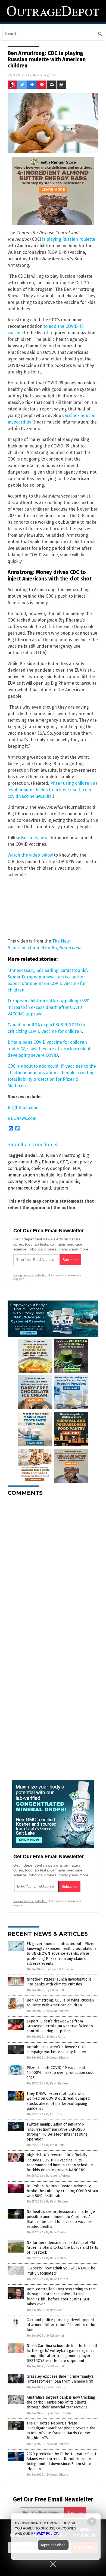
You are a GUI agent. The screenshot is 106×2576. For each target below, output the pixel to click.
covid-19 (40, 1168)
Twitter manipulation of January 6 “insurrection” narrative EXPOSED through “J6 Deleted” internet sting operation (57, 2132)
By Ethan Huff (55, 1990)
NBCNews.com (22, 1118)
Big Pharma (46, 1162)
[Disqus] (53, 1568)
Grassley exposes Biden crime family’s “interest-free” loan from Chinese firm (60, 2379)
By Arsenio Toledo (58, 2176)
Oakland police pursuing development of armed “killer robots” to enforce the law (61, 2325)
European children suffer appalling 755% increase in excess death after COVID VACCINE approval (49, 1007)
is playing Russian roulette (69, 239)
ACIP (44, 1155)
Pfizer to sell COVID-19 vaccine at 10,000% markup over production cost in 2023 (62, 2073)
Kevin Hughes (44, 75)
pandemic (69, 1182)
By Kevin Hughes (57, 2011)
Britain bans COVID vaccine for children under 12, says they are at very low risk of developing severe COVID (49, 1049)
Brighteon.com (22, 1108)
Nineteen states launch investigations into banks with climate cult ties (59, 1982)
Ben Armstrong (65, 1155)
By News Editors (57, 2058)
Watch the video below (30, 855)
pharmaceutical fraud (29, 1188)
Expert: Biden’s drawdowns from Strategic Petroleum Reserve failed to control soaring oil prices (60, 2026)
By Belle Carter (57, 2037)
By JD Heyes (54, 2114)
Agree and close (53, 2545)
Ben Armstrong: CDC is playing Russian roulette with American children (60, 2003)
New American (42, 1182)
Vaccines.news (35, 838)
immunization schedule (31, 1175)
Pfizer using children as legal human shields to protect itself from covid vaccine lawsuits (53, 790)
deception (60, 1168)
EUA (76, 1168)
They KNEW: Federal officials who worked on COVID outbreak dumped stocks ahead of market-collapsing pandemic (58, 2101)
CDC (64, 1162)
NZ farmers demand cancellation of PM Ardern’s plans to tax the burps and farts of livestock (62, 2248)
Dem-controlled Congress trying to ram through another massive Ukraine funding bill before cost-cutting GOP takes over (61, 2297)
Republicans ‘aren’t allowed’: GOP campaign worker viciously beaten (56, 2050)
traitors (61, 1188)
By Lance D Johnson (60, 1969)
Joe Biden (66, 1175)
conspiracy (81, 1162)
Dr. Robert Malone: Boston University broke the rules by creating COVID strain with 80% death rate (62, 2191)
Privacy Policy (45, 2534)
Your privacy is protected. (30, 1275)
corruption (18, 1168)
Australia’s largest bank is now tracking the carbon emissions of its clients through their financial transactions (61, 2402)
